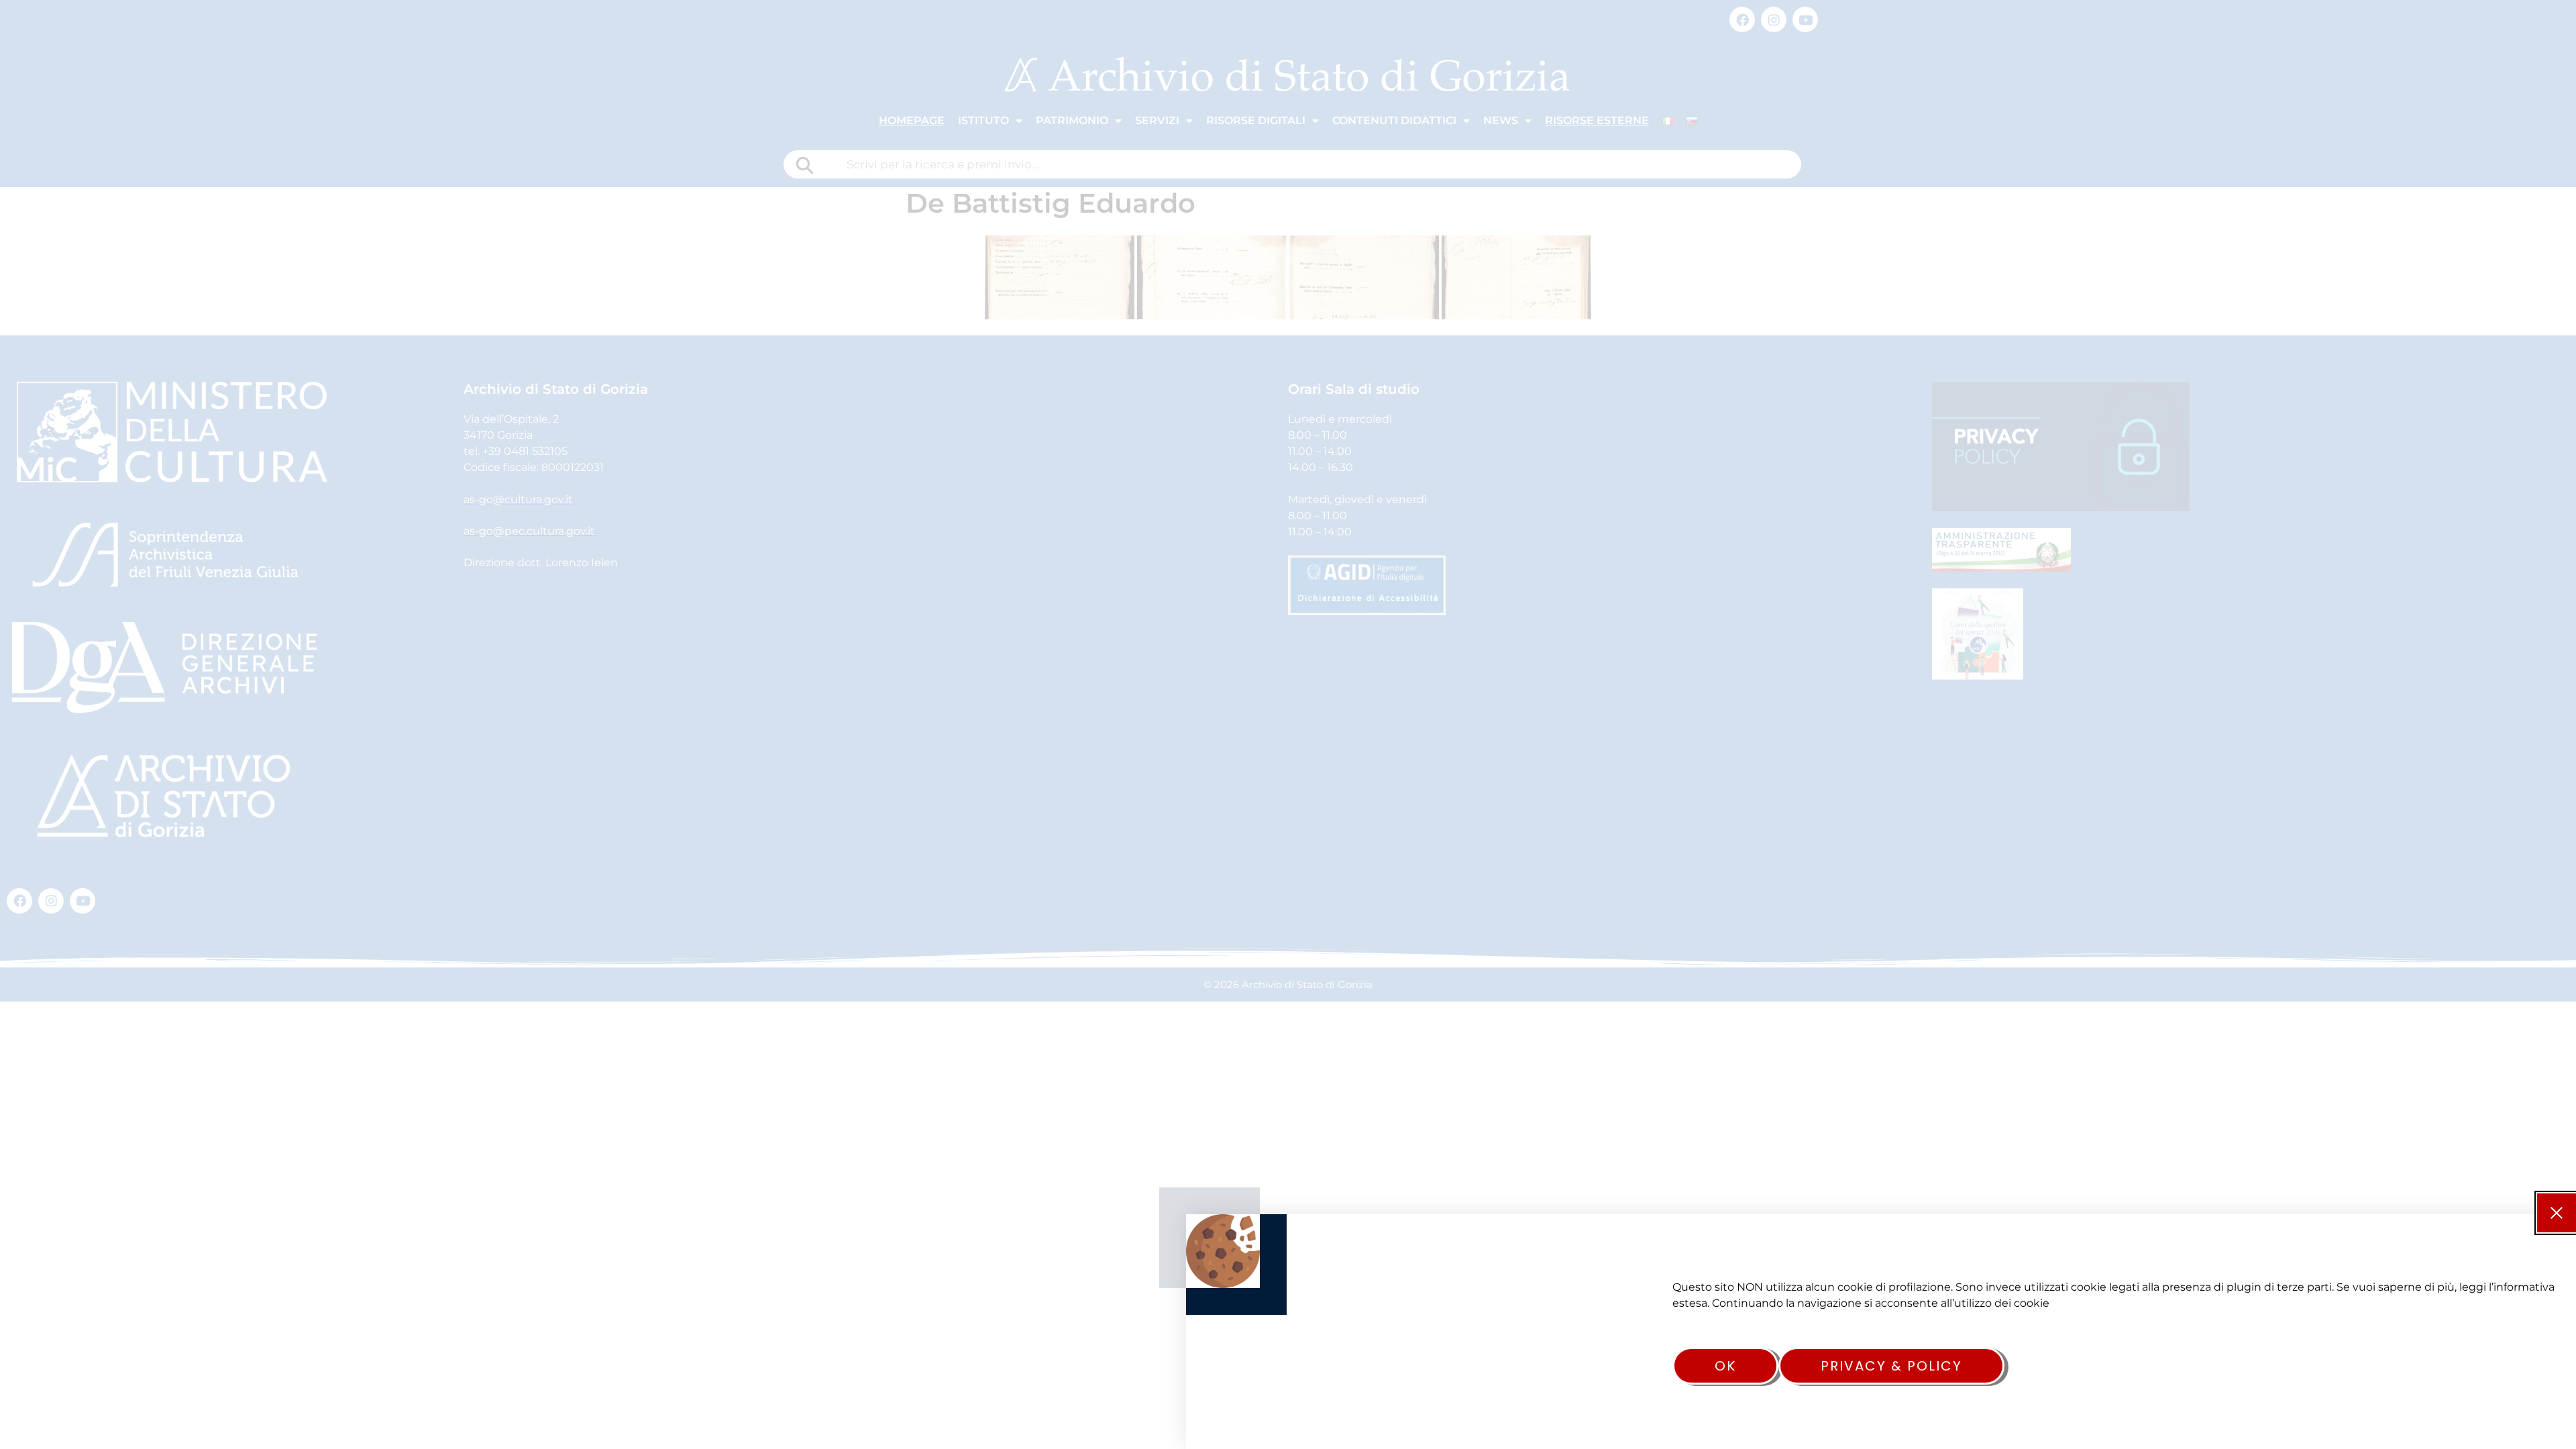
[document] (1288, 724)
